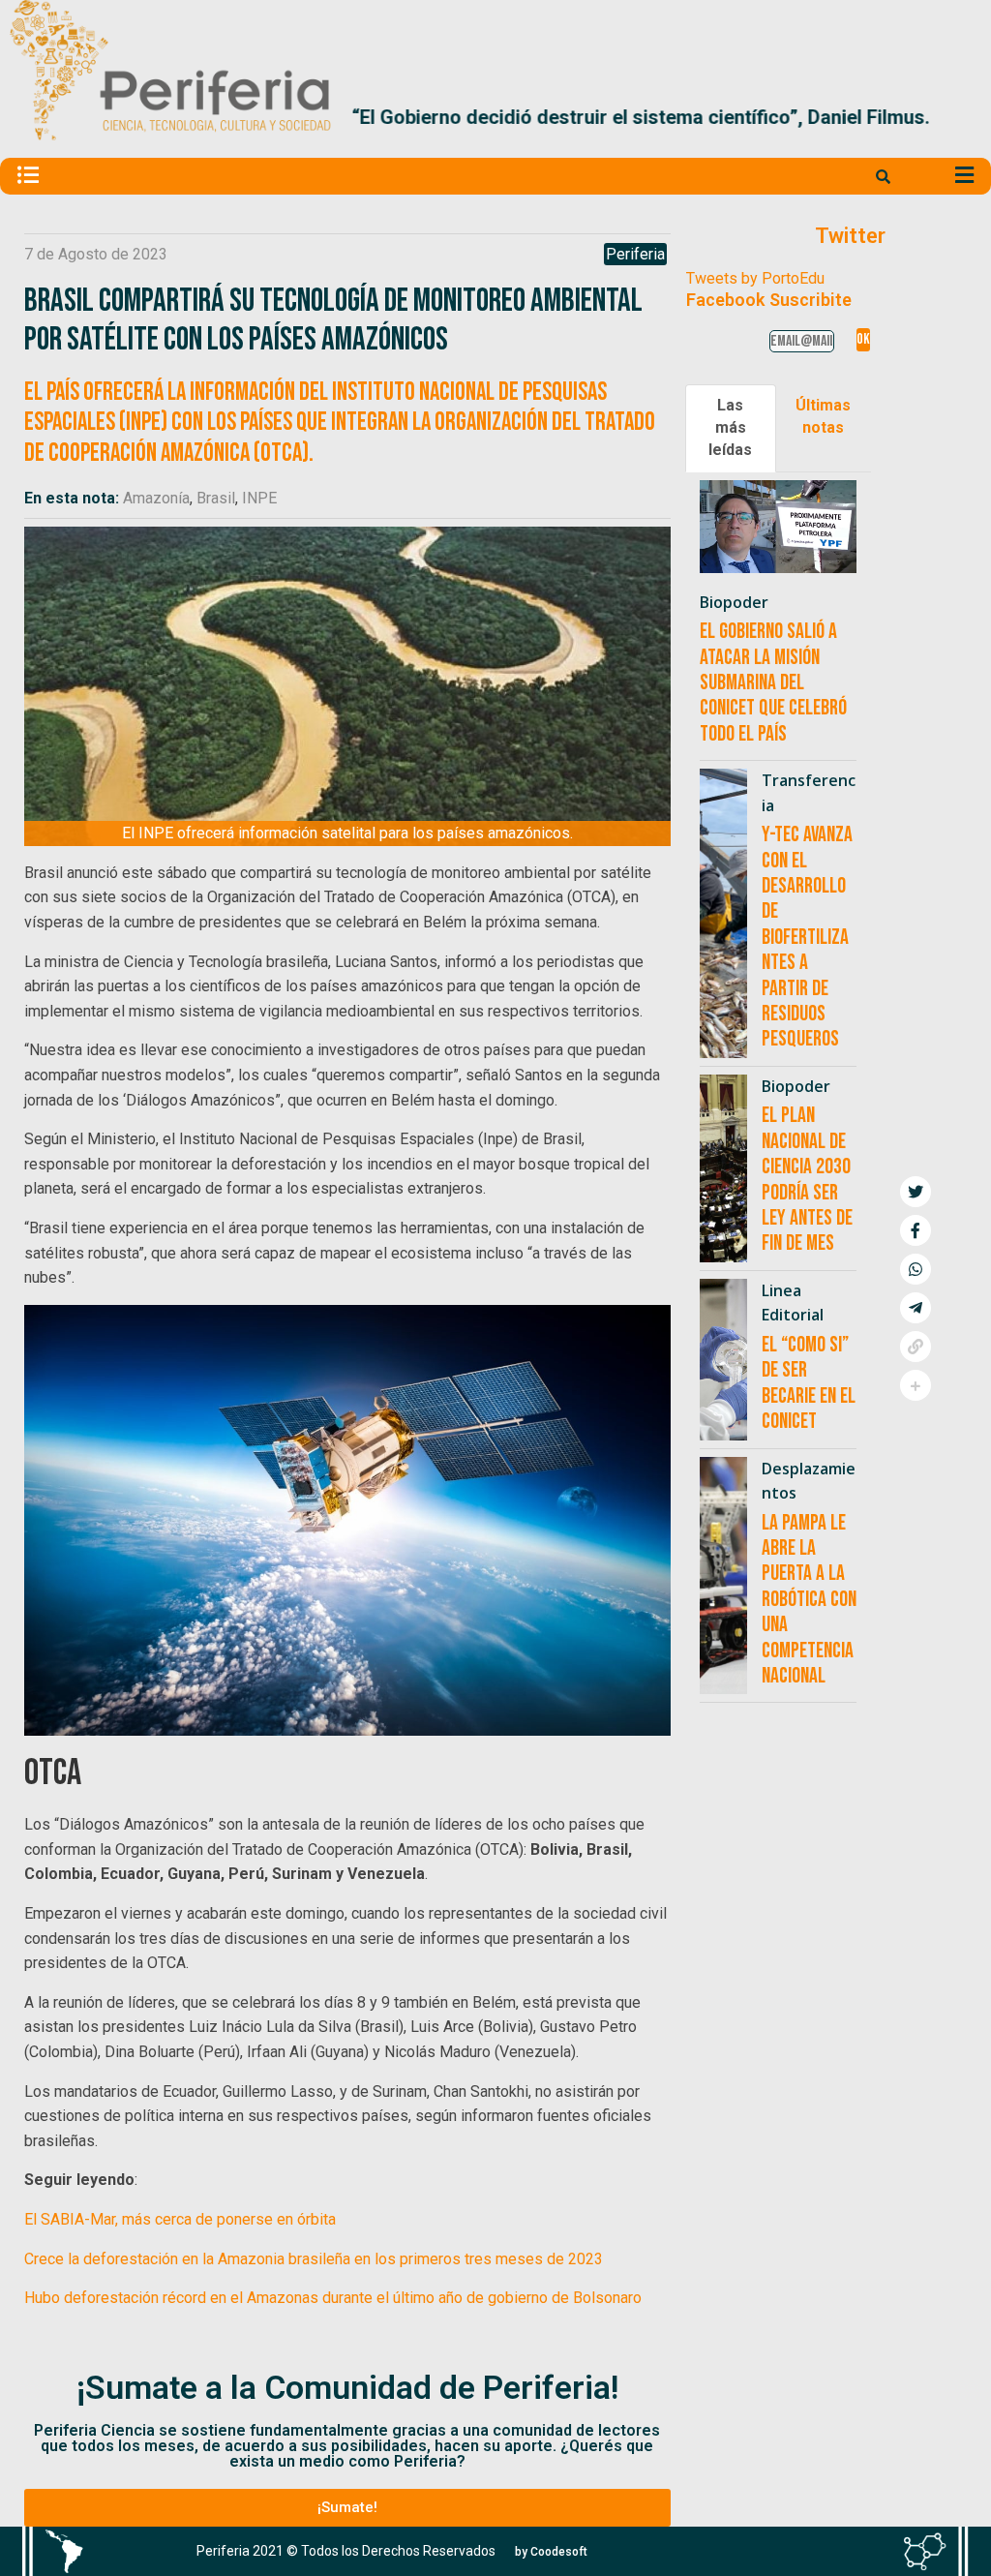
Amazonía (156, 498)
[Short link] (916, 1347)
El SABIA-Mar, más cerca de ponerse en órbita (180, 2219)
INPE (259, 498)
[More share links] (916, 1385)
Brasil (216, 498)
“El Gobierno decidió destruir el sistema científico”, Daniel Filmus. (638, 118)
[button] (959, 118)
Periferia (635, 254)
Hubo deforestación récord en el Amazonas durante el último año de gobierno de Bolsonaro (333, 2298)
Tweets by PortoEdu (755, 278)
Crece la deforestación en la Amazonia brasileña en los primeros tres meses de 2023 (314, 2259)
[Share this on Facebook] (916, 1230)
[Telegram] (916, 1308)
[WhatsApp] (916, 1269)
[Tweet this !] (916, 1192)
